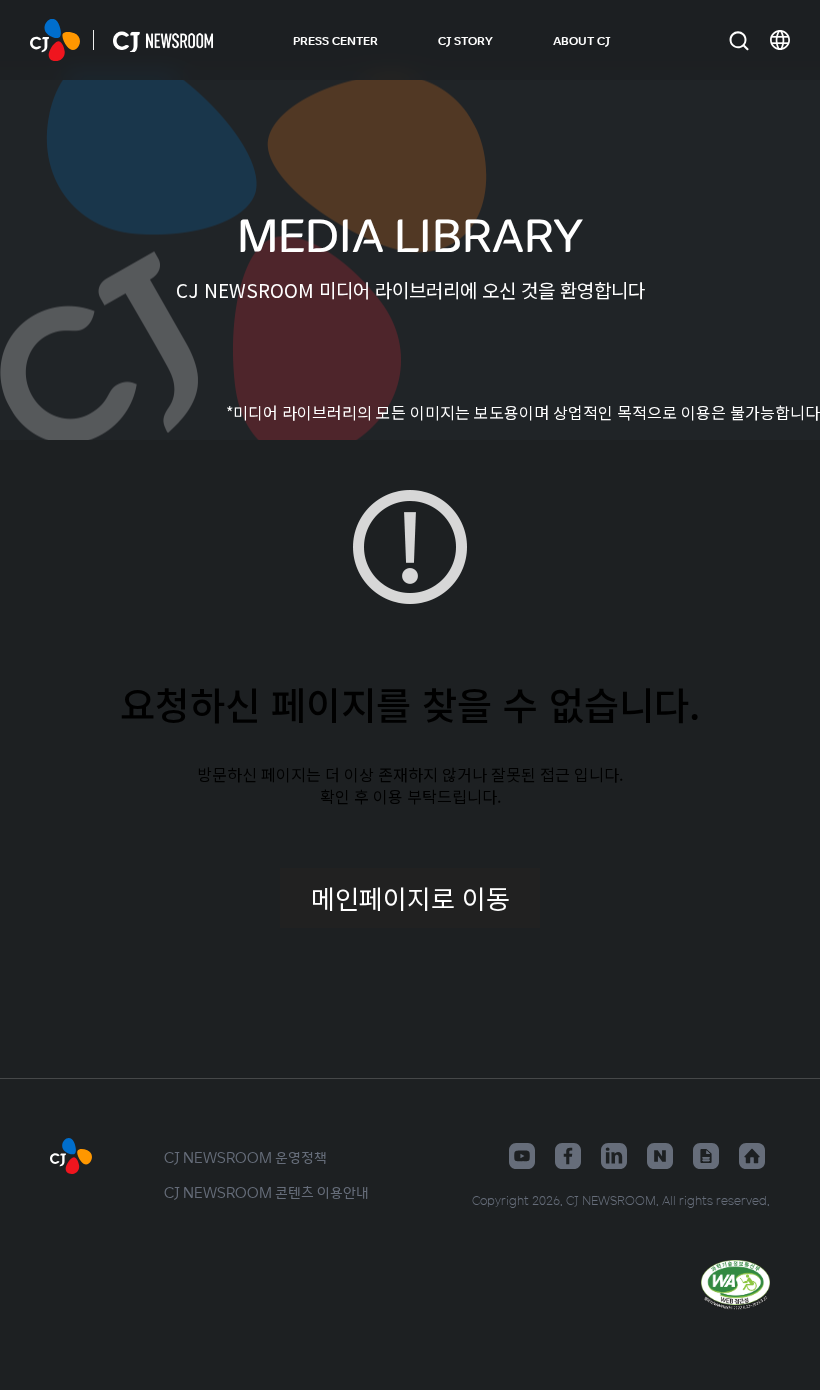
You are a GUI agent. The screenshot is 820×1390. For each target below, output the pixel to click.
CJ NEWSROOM (55, 40)
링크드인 (614, 1156)
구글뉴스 (706, 1156)
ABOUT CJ (581, 40)
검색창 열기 (738, 40)
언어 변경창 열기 (780, 40)
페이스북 (568, 1156)
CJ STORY (465, 40)
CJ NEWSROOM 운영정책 (245, 1157)
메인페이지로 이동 (410, 897)
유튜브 (522, 1156)
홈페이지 (752, 1156)
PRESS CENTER (335, 40)
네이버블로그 (660, 1156)
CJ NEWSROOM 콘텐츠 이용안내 (266, 1192)
